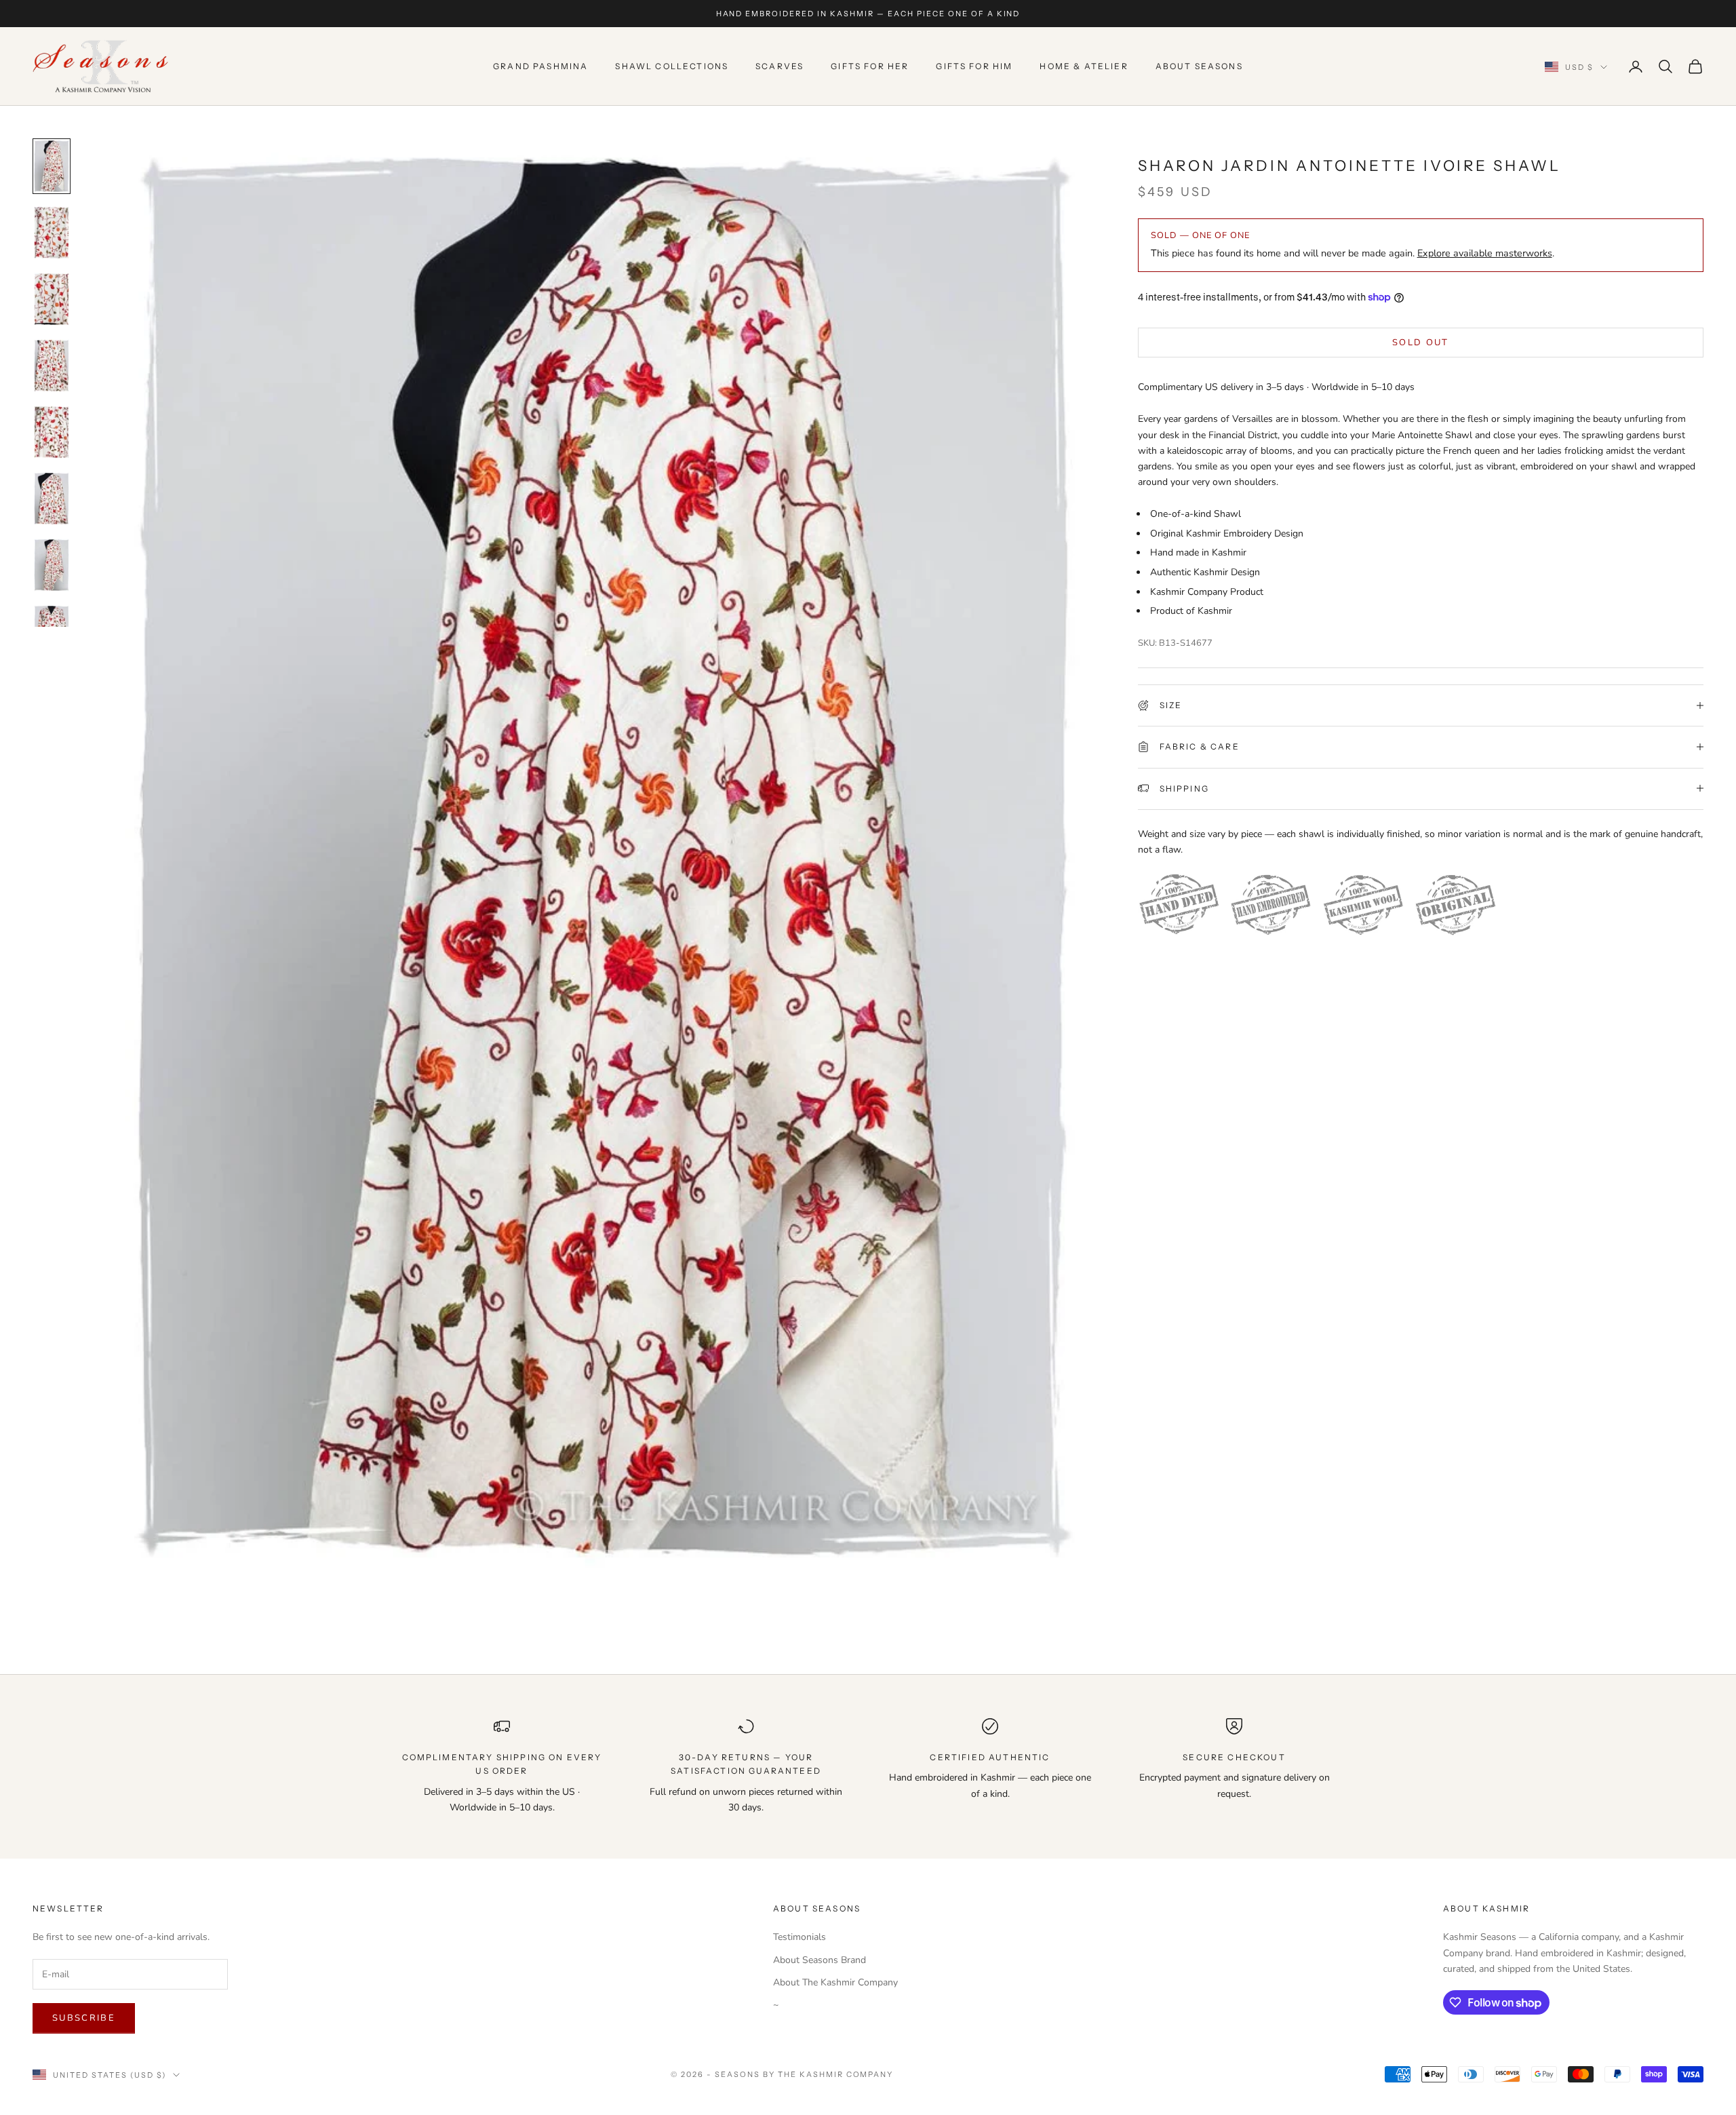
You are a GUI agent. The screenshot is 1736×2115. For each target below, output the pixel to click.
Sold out (1421, 342)
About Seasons (1199, 66)
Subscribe (84, 2018)
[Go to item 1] (52, 166)
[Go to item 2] (52, 233)
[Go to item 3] (52, 299)
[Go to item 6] (52, 499)
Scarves (780, 66)
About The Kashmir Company (835, 1982)
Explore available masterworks (1485, 253)
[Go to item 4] (52, 366)
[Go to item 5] (52, 432)
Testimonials (800, 1937)
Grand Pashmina (540, 66)
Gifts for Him (974, 66)
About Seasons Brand (820, 1960)
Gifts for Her (870, 66)
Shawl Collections (672, 66)
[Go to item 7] (52, 565)
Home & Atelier (1084, 66)
